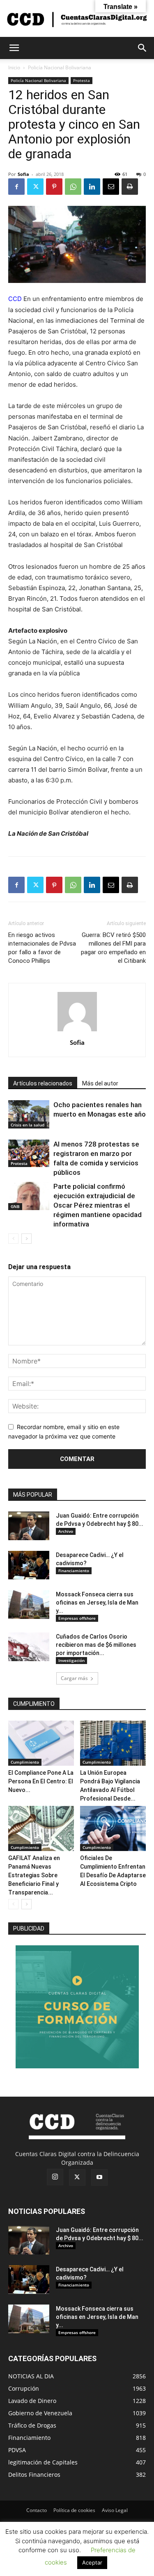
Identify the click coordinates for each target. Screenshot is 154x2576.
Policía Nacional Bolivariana (60, 67)
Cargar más (74, 1678)
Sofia (23, 174)
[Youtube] (99, 2177)
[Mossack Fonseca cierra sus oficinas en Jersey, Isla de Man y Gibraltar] (29, 1605)
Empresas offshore (77, 1618)
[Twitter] (35, 187)
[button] (14, 48)
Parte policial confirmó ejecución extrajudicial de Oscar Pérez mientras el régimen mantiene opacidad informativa (98, 1205)
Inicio (14, 67)
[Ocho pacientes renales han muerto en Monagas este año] (29, 1114)
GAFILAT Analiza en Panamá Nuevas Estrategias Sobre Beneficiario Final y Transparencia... (34, 1875)
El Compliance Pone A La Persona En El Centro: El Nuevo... (41, 1781)
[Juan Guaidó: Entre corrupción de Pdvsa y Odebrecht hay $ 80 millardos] (29, 1526)
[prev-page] (13, 1239)
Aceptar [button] (92, 2562)
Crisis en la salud (28, 1125)
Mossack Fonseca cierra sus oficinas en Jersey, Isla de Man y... (97, 1603)
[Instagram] (55, 2177)
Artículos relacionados (43, 1083)
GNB (15, 1206)
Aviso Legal (115, 2510)
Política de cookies (74, 2510)
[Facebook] (16, 187)
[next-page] (26, 1239)
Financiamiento (74, 1571)
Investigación (71, 1660)
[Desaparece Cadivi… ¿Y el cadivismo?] (29, 1565)
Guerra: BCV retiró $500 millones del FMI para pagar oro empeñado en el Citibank (113, 948)
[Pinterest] (54, 187)
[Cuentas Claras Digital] (77, 19)
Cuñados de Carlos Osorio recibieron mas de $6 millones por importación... (96, 1645)
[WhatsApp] (73, 187)
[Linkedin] (92, 187)
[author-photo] (77, 1031)
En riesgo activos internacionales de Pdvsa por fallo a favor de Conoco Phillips (42, 948)
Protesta (82, 80)
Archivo (66, 1531)
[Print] (130, 187)
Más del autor (100, 1083)
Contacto (37, 2510)
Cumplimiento (25, 1762)
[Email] (111, 187)
